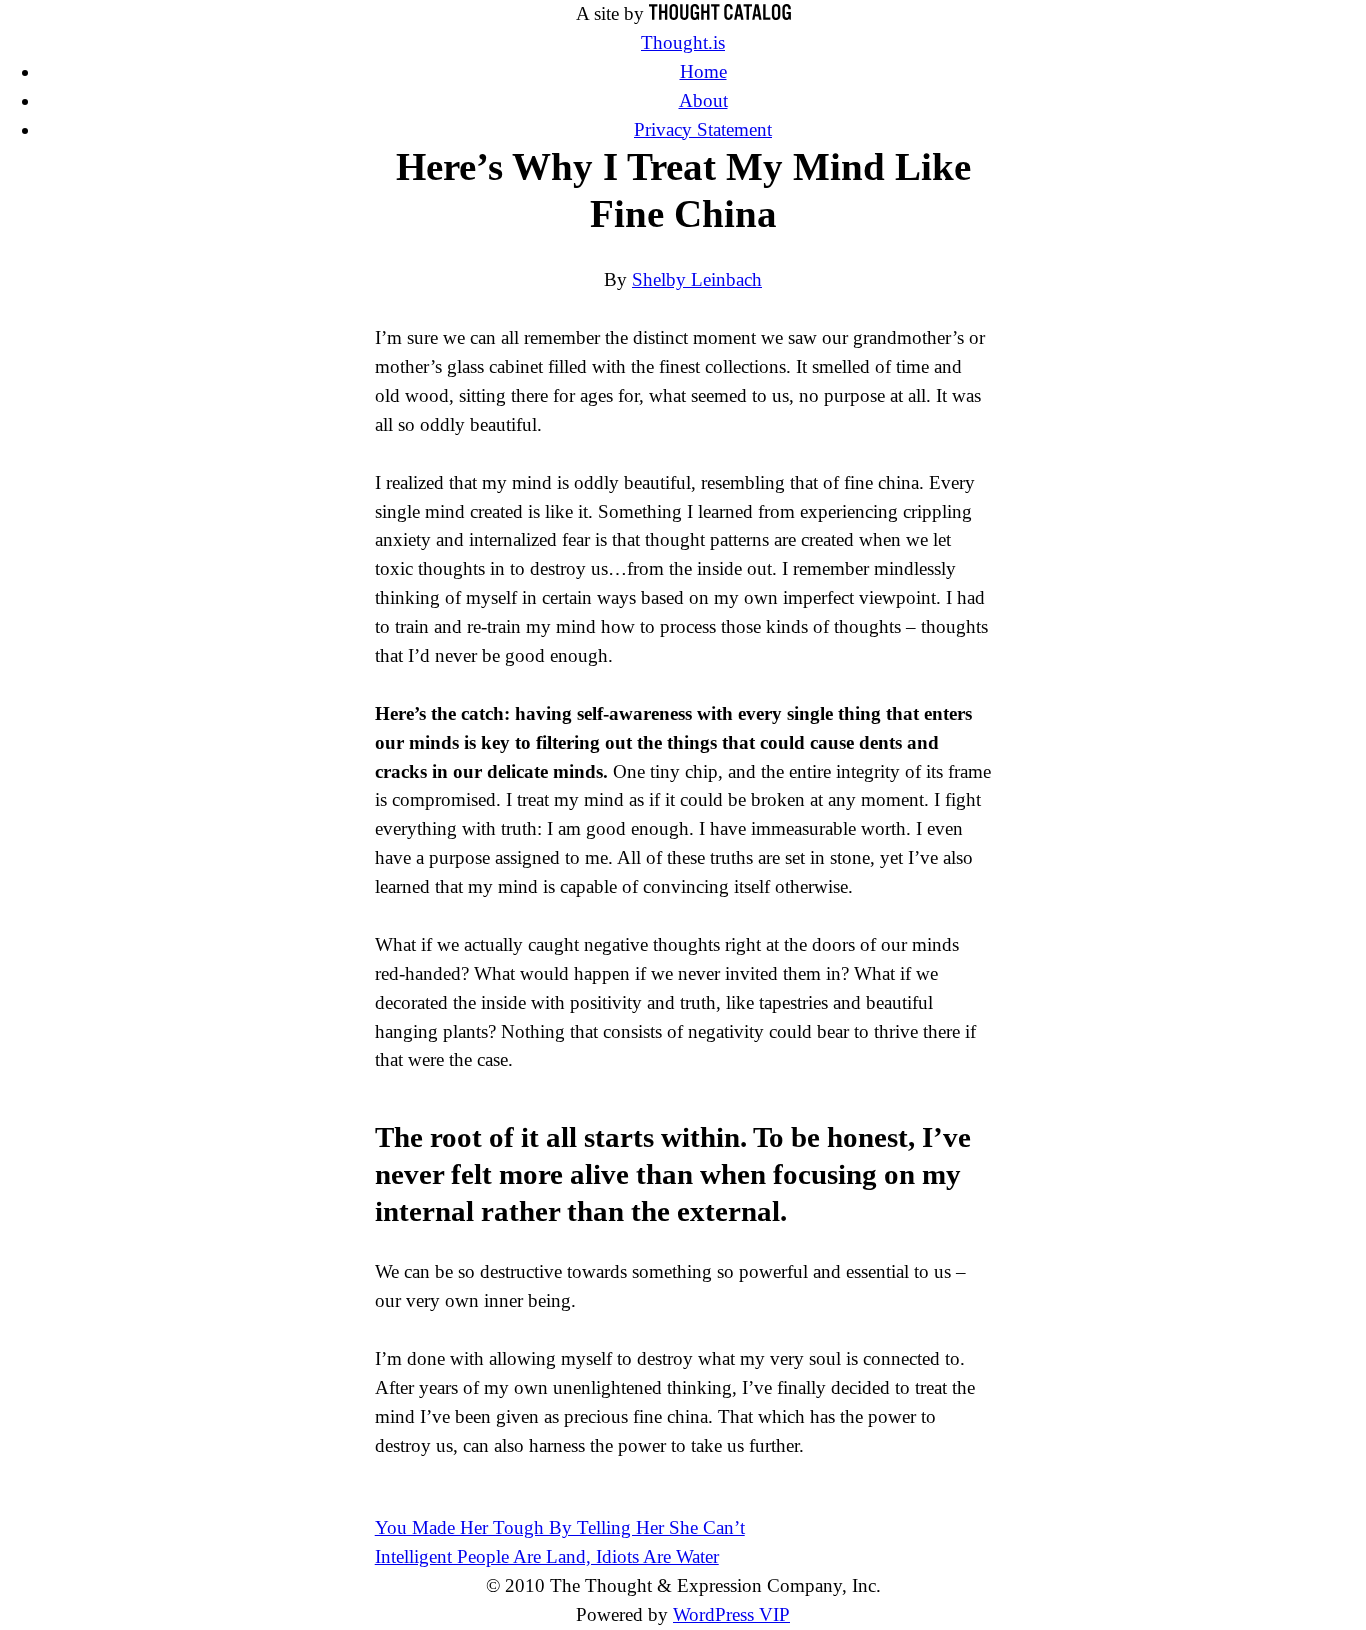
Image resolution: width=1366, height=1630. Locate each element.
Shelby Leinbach (697, 279)
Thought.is (683, 42)
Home (703, 71)
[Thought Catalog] (720, 13)
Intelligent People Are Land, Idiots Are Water (547, 1556)
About (703, 100)
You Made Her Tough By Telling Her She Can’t (560, 1527)
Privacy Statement (703, 129)
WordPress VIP (731, 1614)
